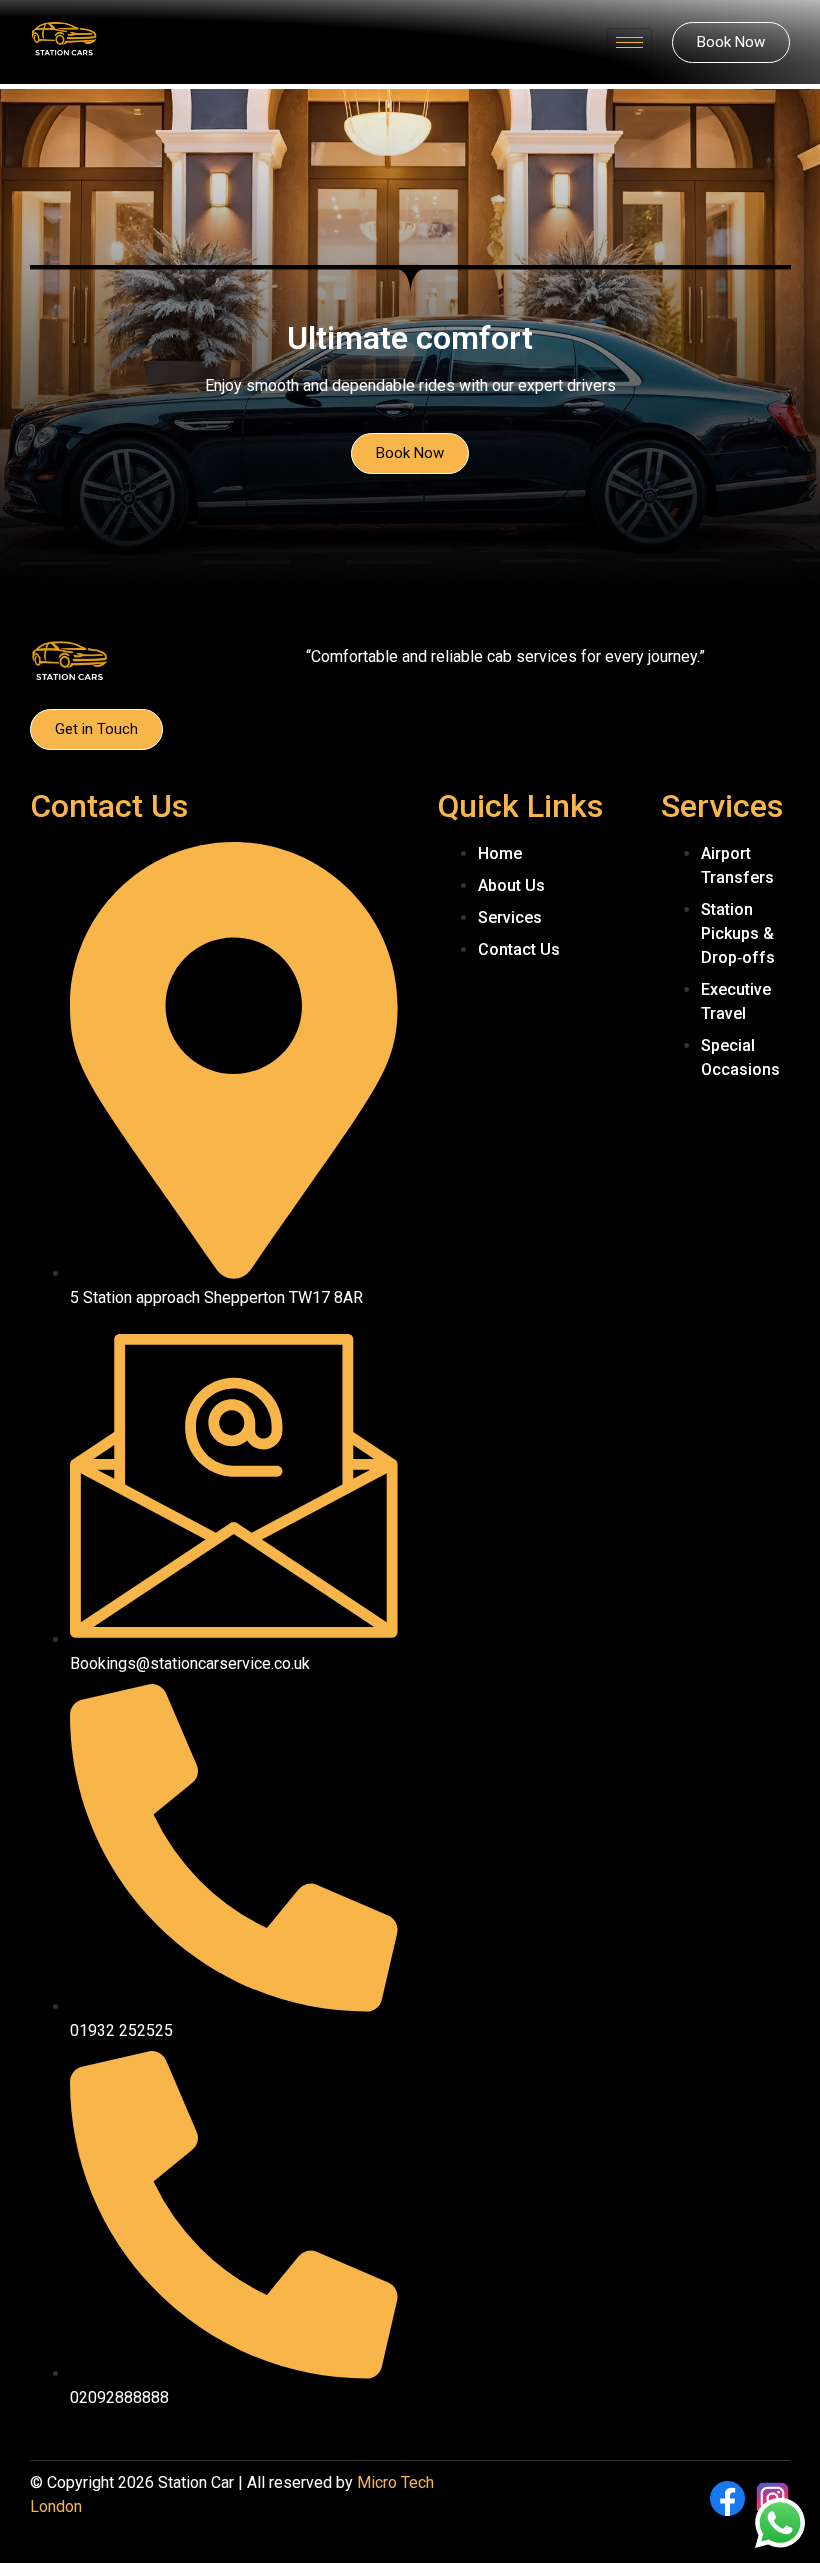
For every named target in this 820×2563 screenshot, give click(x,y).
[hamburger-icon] (629, 42)
